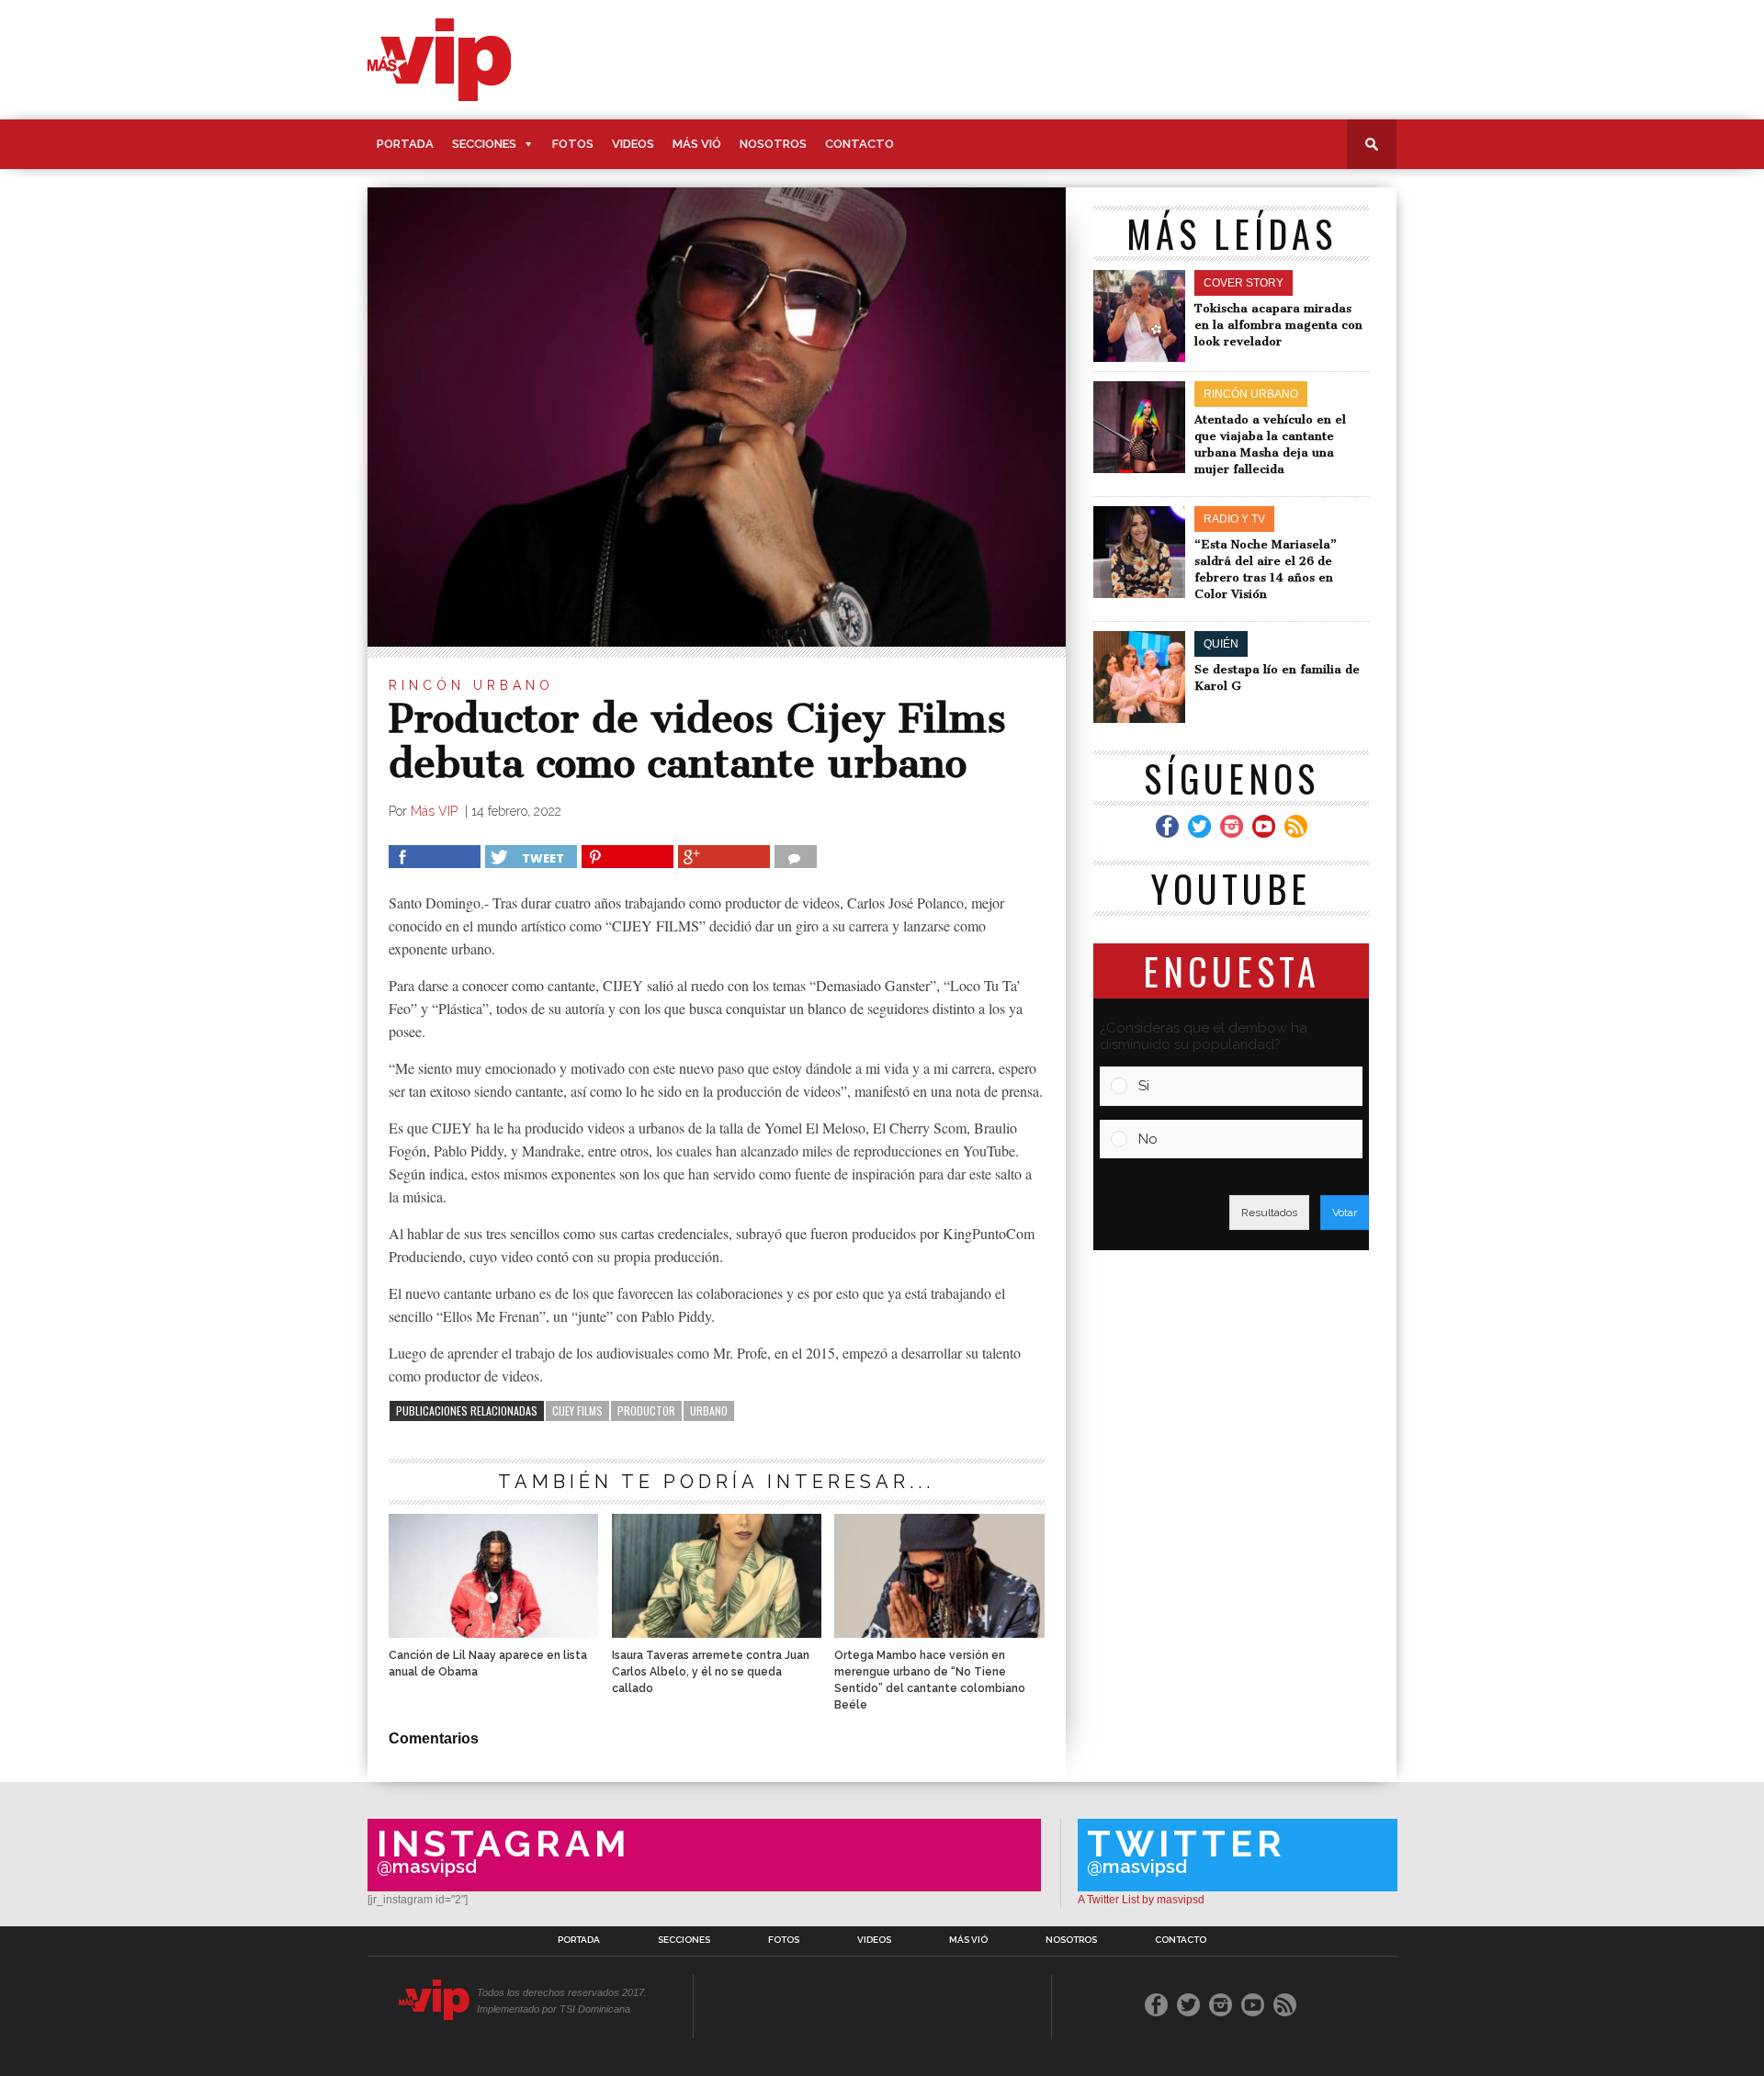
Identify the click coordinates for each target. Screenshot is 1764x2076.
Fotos (573, 144)
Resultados (1269, 1213)
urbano (709, 1410)
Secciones (484, 144)
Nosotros (773, 144)
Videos (633, 144)
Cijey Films (577, 1410)
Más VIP (436, 811)
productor (646, 1410)
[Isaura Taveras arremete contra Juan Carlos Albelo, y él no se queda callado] (717, 1633)
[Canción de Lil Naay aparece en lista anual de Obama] (493, 1633)
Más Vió (697, 144)
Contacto (859, 144)
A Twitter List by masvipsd (1141, 1900)
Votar (1345, 1213)
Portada (405, 144)
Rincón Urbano (471, 685)
